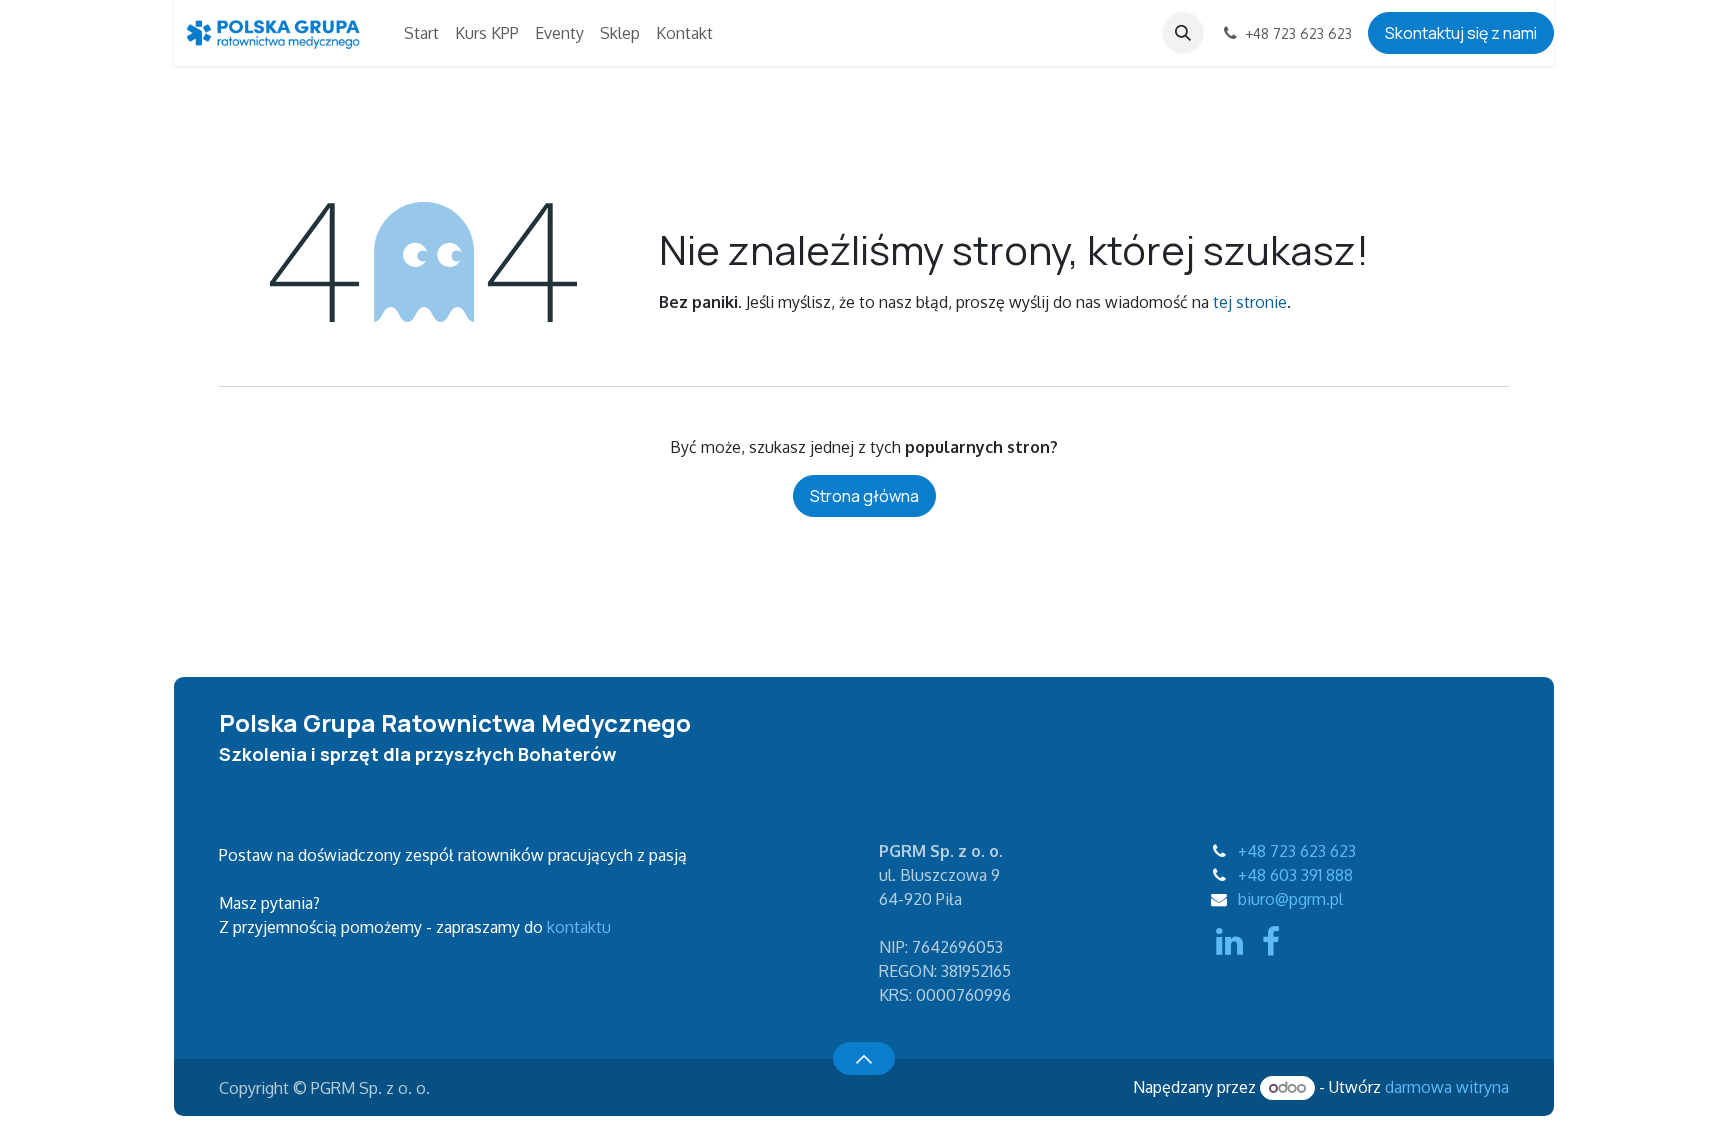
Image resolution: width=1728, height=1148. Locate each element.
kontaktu (579, 927)
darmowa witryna (1447, 1087)
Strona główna (864, 496)
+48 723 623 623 (1297, 851)
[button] (1183, 33)
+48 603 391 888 (1295, 875)
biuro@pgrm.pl (1290, 899)
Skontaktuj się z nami (1461, 33)
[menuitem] (421, 33)
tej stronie (1250, 302)
